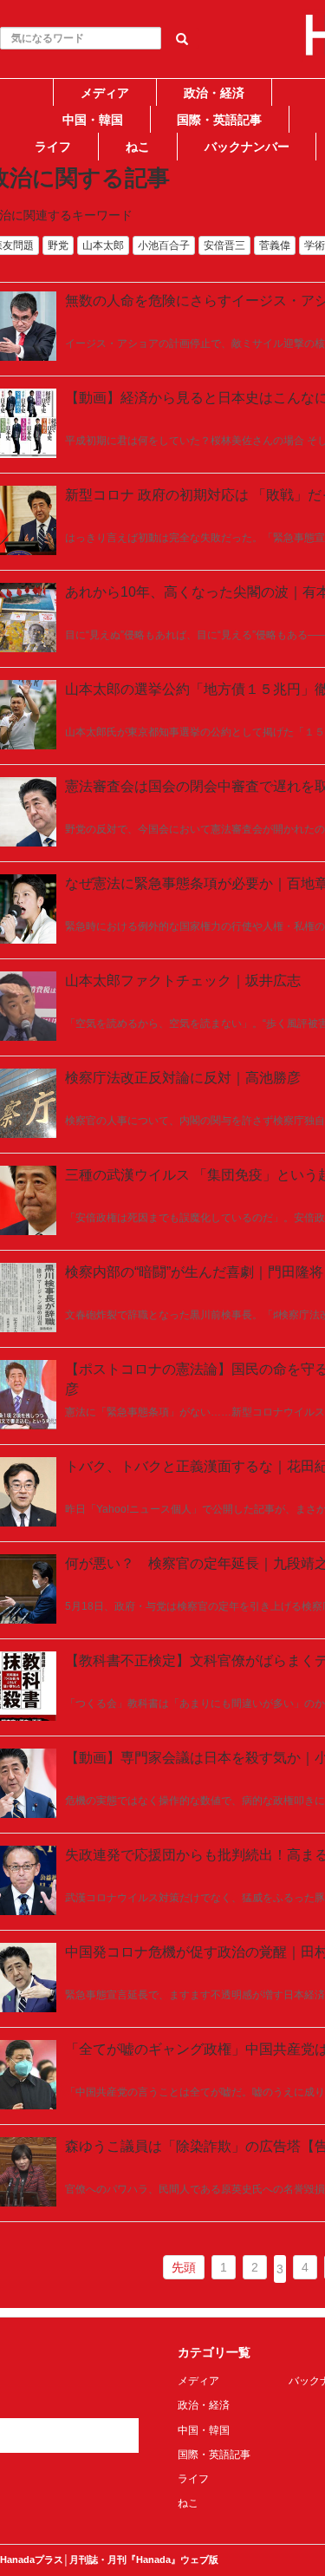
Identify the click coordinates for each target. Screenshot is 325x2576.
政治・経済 (214, 93)
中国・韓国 (93, 120)
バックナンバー (247, 147)
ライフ (53, 147)
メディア (105, 93)
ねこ (138, 147)
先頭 (184, 2267)
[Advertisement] (162, 325)
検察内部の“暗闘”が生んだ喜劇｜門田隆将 (194, 1272)
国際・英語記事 (219, 120)
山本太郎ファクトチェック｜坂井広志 (183, 981)
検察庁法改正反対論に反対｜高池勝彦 (183, 1078)
